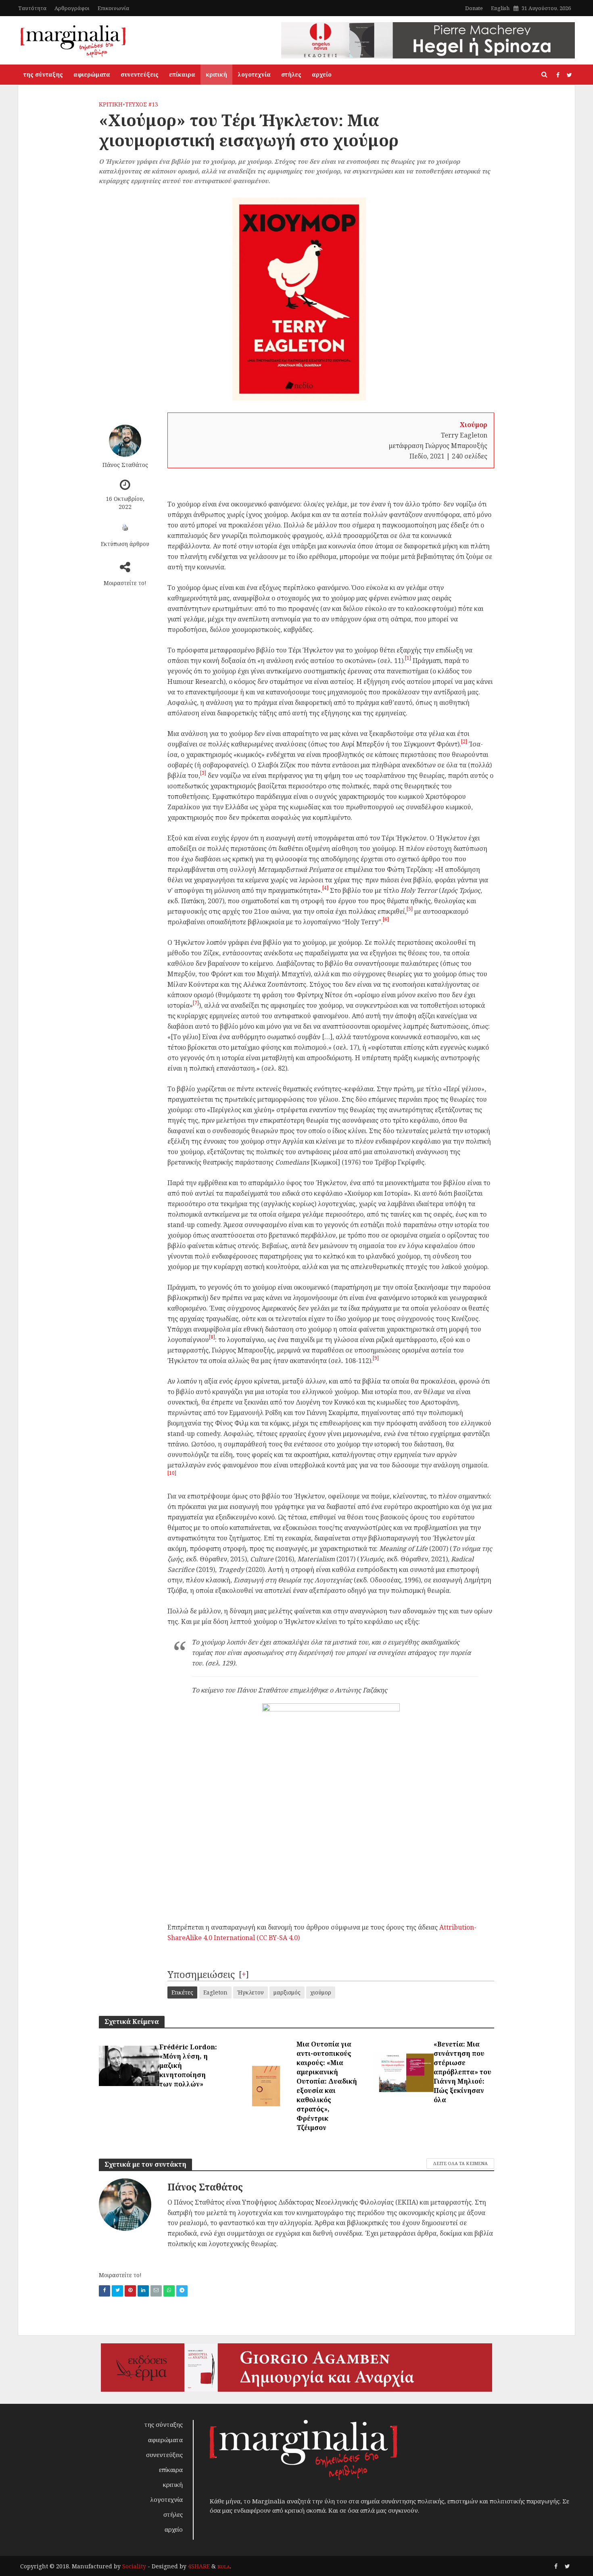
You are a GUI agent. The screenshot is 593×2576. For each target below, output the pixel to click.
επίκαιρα (182, 74)
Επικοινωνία (113, 8)
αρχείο (322, 74)
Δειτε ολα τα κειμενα (460, 2163)
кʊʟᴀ (224, 2566)
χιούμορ (321, 1992)
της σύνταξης (43, 74)
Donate (474, 8)
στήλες (291, 74)
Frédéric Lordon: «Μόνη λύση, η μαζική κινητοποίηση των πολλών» (188, 2065)
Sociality (134, 2566)
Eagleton (215, 1992)
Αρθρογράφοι (72, 8)
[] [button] (244, 1974)
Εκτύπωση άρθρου (125, 544)
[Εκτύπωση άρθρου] (125, 527)
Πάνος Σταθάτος (125, 465)
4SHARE (199, 2566)
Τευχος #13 (142, 104)
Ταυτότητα (32, 8)
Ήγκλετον (251, 1992)
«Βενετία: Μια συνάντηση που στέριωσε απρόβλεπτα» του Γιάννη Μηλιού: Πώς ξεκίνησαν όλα (462, 2072)
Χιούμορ (474, 425)
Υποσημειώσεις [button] (201, 1974)
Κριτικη (111, 104)
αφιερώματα (92, 74)
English (500, 8)
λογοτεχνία (254, 74)
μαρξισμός (287, 1992)
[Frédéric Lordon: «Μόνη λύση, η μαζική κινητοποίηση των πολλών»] (129, 2065)
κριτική (216, 74)
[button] (408, 661)
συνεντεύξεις (140, 74)
